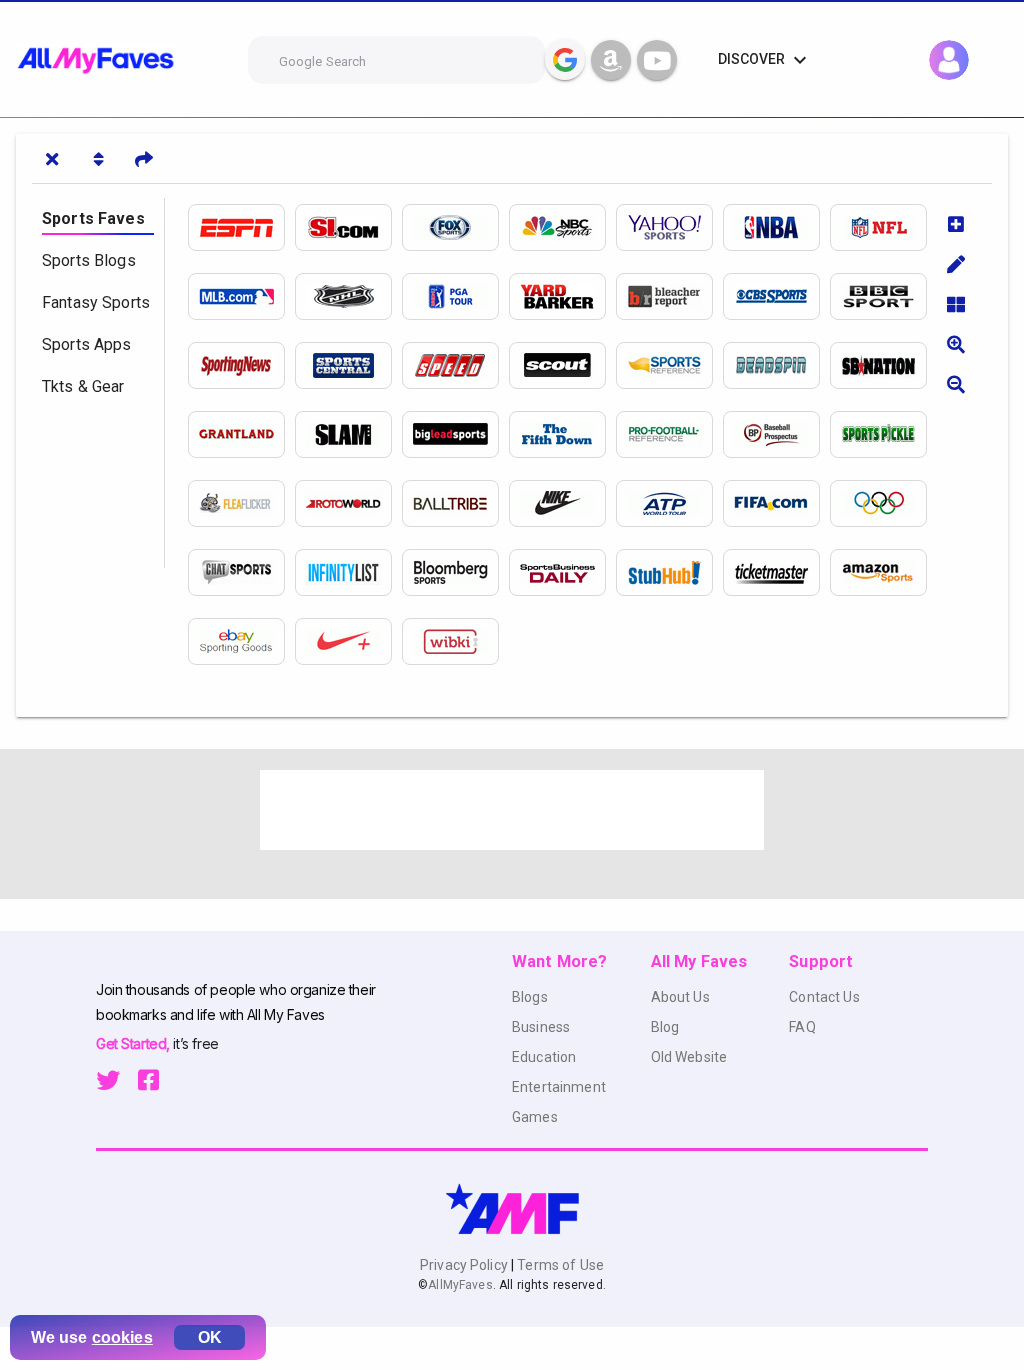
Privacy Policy (465, 1265)
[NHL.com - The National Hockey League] (348, 296)
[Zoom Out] (956, 384)
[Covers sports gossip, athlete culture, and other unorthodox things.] (776, 365)
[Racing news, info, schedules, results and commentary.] (455, 365)
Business (541, 1027)
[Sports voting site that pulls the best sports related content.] (455, 503)
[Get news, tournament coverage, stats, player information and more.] (455, 296)
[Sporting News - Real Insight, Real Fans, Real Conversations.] (241, 365)
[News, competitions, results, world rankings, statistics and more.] (776, 503)
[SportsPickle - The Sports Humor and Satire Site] (883, 434)
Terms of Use (559, 1265)
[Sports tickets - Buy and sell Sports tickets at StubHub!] (669, 572)
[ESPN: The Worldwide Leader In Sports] (241, 227)
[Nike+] (348, 641)
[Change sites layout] (956, 304)
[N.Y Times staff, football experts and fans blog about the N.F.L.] (562, 434)
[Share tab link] (144, 159)
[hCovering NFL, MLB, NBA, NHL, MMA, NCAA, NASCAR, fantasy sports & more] (669, 296)
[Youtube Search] (657, 60)
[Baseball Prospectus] (776, 434)
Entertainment (559, 1087)
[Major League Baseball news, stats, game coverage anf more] (241, 296)
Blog (665, 1027)
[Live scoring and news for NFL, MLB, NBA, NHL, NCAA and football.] (776, 296)
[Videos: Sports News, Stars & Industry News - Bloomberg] (455, 572)
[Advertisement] (512, 810)
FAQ (802, 1027)
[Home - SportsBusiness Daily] (562, 572)
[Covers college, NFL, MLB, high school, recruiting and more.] (562, 365)
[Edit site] (956, 264)
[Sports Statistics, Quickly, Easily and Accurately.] (669, 365)
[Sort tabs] (98, 159)
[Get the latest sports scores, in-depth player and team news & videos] (455, 227)
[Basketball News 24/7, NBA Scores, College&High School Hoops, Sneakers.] (348, 434)
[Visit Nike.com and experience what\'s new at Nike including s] (562, 503)
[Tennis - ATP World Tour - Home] (669, 503)
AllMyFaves (460, 1285)
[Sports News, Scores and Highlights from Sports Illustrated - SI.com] (348, 227)
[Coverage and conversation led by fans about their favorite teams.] (883, 365)
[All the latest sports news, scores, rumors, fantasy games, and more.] (669, 227)
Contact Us (824, 997)
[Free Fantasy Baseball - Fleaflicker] (241, 503)
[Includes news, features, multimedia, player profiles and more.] (776, 227)
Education (544, 1057)
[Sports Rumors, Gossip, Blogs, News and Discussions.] (562, 296)
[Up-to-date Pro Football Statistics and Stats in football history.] (669, 434)
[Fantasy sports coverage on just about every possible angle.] (348, 503)
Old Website (689, 1057)
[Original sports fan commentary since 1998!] (348, 365)
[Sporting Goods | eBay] (241, 641)
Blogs (530, 997)
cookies (122, 1337)
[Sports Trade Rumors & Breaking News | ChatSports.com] (241, 572)
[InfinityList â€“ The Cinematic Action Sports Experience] (348, 572)
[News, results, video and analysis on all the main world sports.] (883, 296)
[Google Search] (565, 60)
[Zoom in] (956, 344)
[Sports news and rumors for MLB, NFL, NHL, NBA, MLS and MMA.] (455, 434)
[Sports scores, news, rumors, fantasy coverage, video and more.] (562, 227)
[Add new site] (956, 224)
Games (535, 1117)
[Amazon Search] (611, 60)
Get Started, (134, 1043)
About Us (680, 997)
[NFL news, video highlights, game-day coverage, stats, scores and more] (883, 227)
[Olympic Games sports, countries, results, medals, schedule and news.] (883, 503)
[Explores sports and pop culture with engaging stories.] (241, 434)
